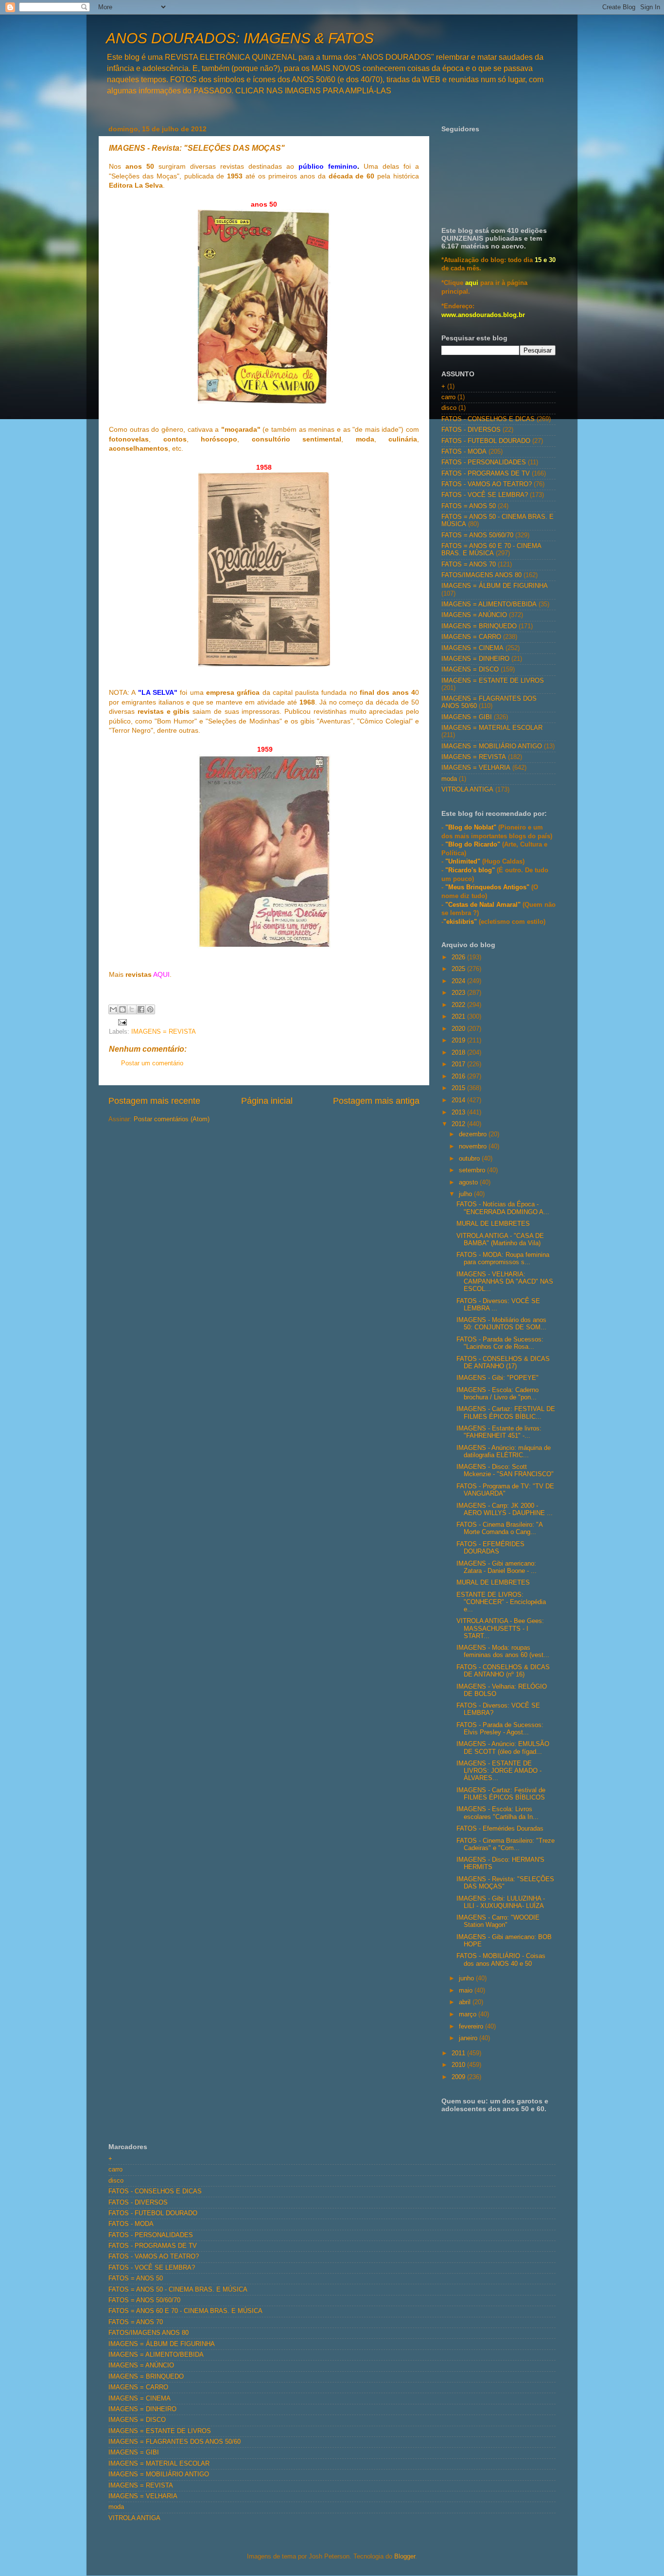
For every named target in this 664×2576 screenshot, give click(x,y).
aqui (472, 283)
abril (466, 2002)
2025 (459, 969)
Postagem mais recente (154, 1101)
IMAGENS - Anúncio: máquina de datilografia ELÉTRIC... (504, 1452)
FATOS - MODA (464, 452)
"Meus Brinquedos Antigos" (488, 887)
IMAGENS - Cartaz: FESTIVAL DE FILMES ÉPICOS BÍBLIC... (506, 1413)
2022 (459, 1005)
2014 (459, 1100)
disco (449, 408)
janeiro (469, 2038)
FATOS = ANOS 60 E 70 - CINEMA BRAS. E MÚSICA (491, 550)
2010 (459, 2065)
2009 (459, 2077)
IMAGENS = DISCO (470, 670)
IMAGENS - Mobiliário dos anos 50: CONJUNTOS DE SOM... (501, 1324)
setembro (473, 1170)
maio (467, 1991)
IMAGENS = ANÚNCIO (474, 615)
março (469, 2014)
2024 (459, 981)
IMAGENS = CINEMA (472, 648)
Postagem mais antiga (376, 1101)
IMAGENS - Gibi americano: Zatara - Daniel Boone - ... (497, 1567)
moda (449, 779)
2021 (459, 1017)
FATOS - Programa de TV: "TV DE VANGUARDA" (505, 1490)
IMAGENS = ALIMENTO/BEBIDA (489, 604)
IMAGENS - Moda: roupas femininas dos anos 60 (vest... (503, 1651)
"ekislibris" (460, 922)
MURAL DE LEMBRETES (493, 1224)
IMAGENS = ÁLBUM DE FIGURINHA (495, 586)
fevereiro (472, 2027)
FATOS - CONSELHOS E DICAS (488, 419)
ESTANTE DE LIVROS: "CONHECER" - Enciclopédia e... (501, 1602)
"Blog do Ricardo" (474, 845)
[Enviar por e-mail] (113, 1009)
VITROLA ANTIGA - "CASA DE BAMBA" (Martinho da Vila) (500, 1240)
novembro (474, 1147)
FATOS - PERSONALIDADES (484, 462)
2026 (459, 957)
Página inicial (267, 1101)
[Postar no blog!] (122, 1009)
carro (448, 397)
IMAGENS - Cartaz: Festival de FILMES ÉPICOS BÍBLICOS (501, 1794)
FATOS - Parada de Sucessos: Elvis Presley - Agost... (500, 1729)
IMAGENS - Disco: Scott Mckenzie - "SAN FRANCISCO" (505, 1471)
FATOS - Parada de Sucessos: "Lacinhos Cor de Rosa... (500, 1343)
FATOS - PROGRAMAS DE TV (486, 474)
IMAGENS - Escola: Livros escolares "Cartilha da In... (498, 1813)
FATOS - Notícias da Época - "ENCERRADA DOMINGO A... (503, 1208)
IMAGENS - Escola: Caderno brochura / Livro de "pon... (498, 1394)
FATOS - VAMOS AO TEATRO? (487, 484)
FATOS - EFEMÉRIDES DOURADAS (490, 1548)
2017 (459, 1064)
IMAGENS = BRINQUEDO (479, 626)
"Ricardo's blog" (471, 870)
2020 (459, 1029)
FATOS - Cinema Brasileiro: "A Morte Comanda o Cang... (499, 1528)
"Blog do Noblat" (471, 828)
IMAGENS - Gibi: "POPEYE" (498, 1378)
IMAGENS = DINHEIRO (475, 659)
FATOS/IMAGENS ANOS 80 (481, 575)
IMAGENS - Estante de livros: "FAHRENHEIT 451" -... (499, 1432)
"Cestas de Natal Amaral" (484, 905)
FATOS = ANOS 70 (469, 565)
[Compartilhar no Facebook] (141, 1009)
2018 (459, 1053)
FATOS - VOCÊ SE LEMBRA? (485, 495)
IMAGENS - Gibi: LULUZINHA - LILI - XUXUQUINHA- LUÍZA (501, 1902)
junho (467, 1978)
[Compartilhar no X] (132, 1009)
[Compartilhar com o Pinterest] (150, 1009)
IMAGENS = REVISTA (164, 1032)
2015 (459, 1088)
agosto (469, 1182)
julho (466, 1194)
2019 (459, 1041)
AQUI (161, 974)
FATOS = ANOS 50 (469, 506)
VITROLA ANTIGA (467, 790)
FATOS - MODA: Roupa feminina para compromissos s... (503, 1259)
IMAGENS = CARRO (471, 637)
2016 (459, 1076)
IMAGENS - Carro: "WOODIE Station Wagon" (498, 1921)
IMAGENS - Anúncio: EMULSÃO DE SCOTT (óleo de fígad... (503, 1748)
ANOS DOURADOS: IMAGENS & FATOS (240, 38)
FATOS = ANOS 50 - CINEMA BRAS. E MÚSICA (178, 2290)
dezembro (474, 1134)
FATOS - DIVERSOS (471, 430)
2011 (459, 2053)
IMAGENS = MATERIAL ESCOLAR (492, 728)
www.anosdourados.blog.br (483, 315)
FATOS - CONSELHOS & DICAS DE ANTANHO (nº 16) (503, 1671)
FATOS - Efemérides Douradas (500, 1829)
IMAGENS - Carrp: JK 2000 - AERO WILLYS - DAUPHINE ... (505, 1509)
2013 (459, 1112)
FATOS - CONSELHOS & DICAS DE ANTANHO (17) (503, 1363)
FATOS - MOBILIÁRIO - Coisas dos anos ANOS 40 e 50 (501, 1960)
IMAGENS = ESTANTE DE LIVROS (493, 681)
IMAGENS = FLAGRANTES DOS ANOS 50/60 (175, 2442)
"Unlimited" (463, 862)
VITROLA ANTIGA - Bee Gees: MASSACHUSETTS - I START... (500, 1628)
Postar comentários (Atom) (172, 1119)
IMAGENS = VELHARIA (476, 768)
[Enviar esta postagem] (121, 1022)
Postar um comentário (152, 1063)
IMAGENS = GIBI (467, 717)
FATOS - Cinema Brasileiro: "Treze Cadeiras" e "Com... (506, 1844)
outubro (470, 1159)
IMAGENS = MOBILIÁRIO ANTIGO (492, 746)
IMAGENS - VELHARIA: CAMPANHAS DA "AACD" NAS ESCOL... (505, 1282)
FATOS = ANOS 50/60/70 (477, 535)
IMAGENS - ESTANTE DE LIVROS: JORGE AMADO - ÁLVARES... (499, 1771)
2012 (459, 1124)
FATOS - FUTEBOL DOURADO (486, 441)
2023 (459, 993)
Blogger (405, 2557)
